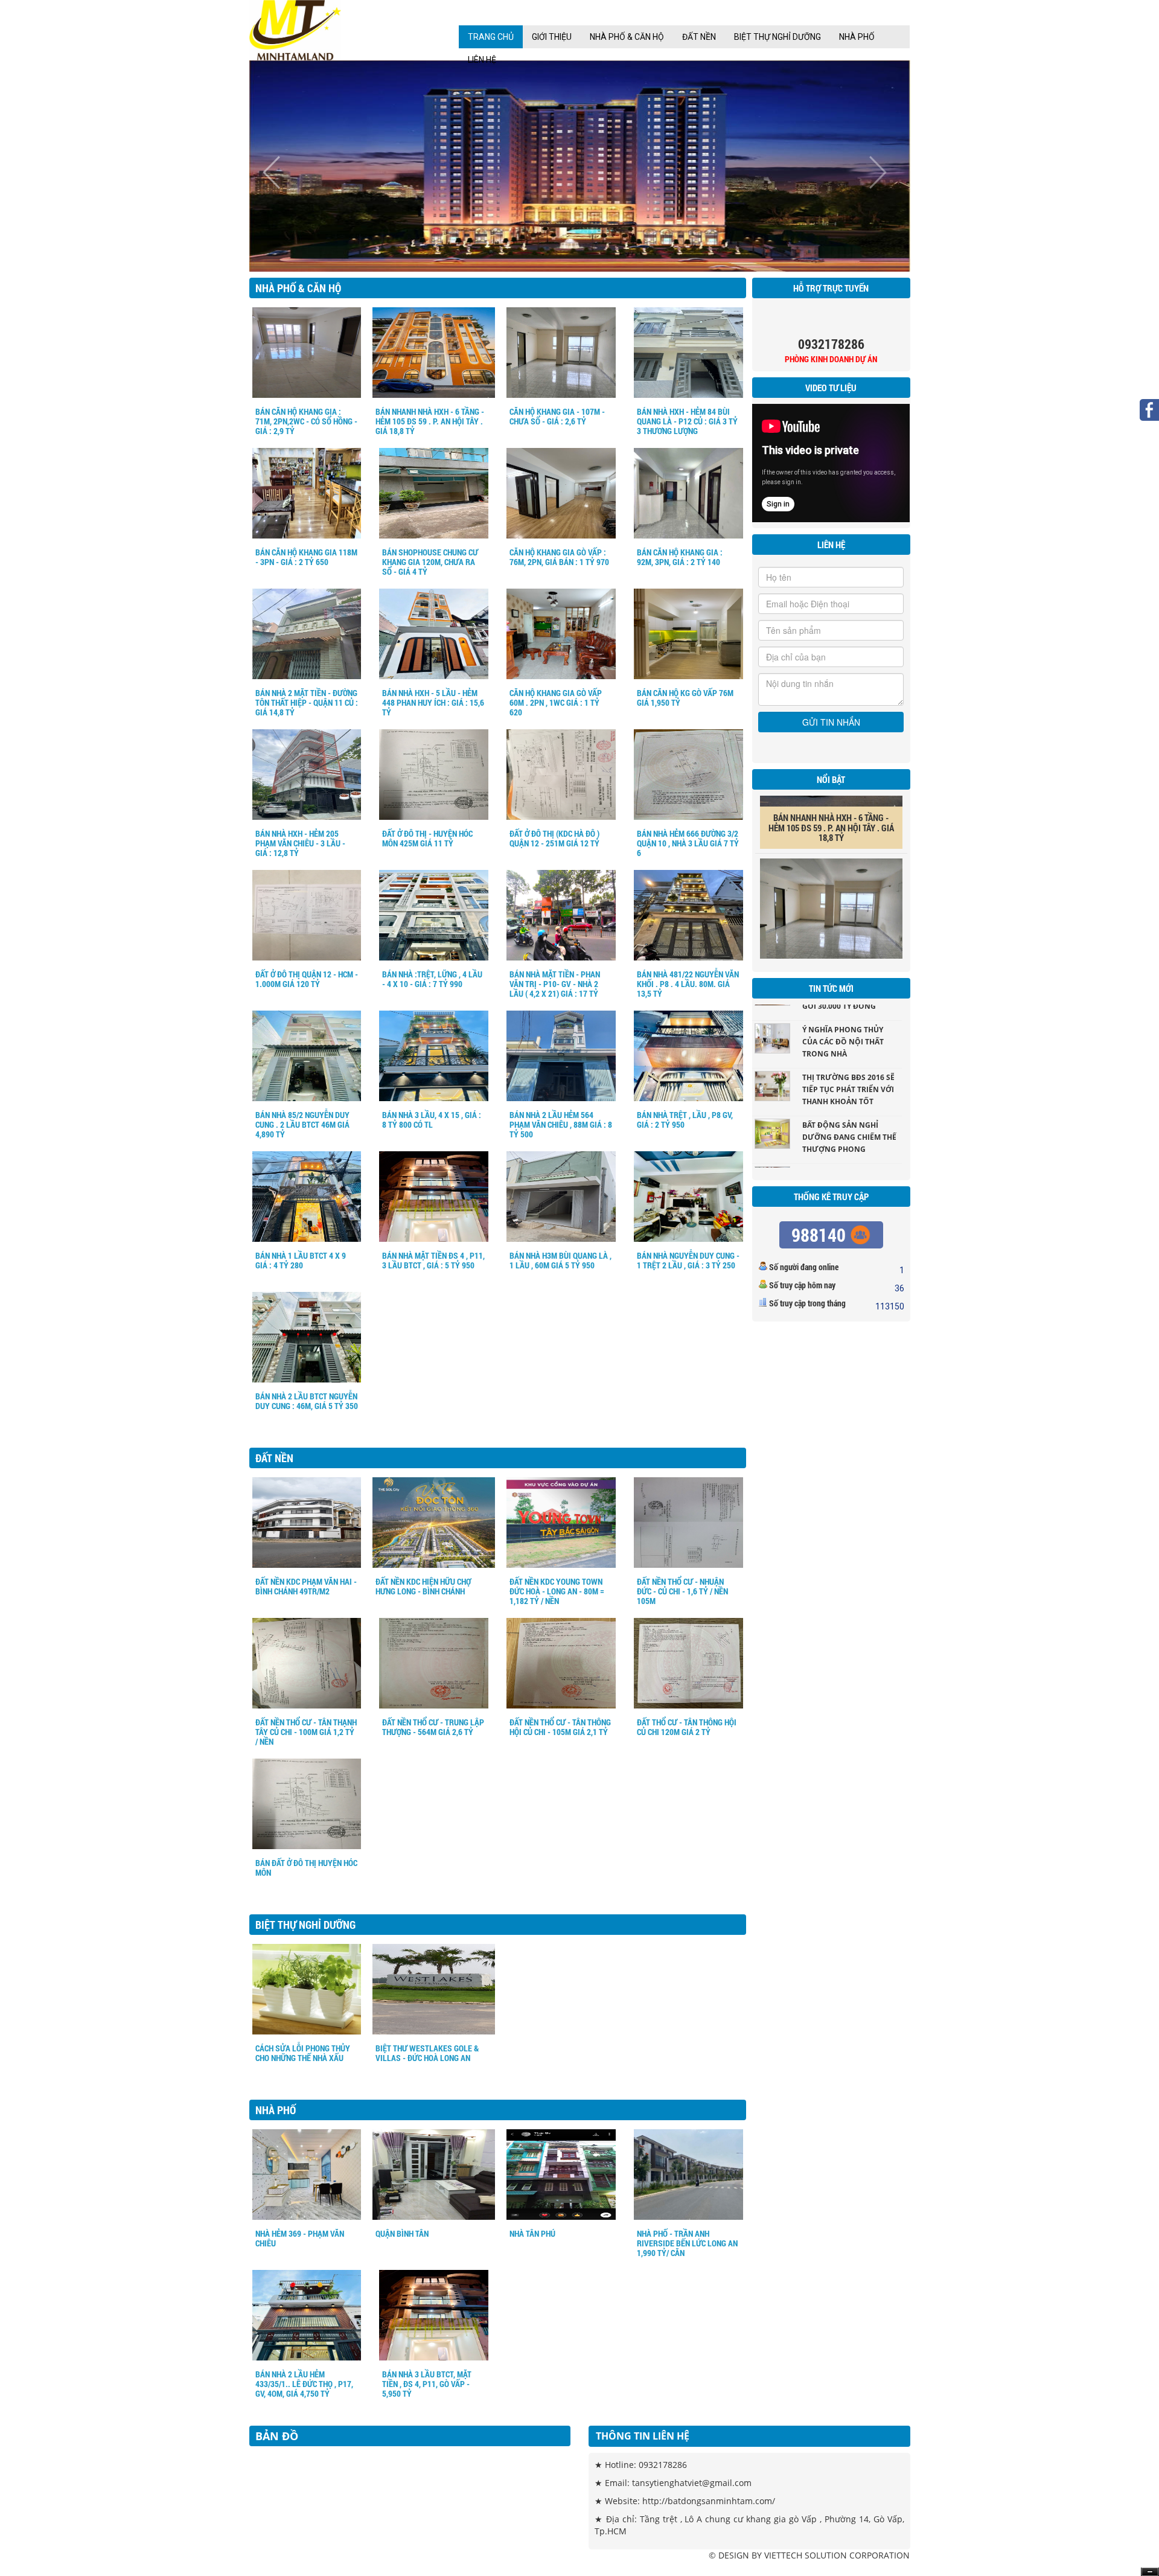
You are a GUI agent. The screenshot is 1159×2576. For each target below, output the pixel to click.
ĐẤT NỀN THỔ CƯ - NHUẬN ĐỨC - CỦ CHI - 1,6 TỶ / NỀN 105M (682, 1591)
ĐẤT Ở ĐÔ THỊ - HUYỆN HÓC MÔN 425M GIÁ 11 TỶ (427, 838)
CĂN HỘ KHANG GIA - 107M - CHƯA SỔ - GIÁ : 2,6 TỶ (557, 416)
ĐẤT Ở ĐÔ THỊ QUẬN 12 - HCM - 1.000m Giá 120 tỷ (307, 979)
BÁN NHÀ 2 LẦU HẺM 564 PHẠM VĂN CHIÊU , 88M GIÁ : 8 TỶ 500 (561, 1124)
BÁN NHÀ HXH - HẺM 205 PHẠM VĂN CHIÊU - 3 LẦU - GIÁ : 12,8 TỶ (300, 843)
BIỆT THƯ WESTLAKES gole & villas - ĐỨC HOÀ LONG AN (427, 2053)
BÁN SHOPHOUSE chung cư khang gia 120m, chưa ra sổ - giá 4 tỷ (430, 562)
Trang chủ (491, 37)
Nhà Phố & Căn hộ (627, 37)
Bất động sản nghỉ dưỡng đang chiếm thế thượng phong (849, 1088)
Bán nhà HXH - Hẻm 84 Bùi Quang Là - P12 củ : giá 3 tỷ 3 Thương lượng (687, 421)
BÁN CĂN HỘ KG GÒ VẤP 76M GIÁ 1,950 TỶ (685, 698)
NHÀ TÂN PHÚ (532, 2233)
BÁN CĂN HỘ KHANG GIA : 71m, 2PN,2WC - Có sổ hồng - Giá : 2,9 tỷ (306, 421)
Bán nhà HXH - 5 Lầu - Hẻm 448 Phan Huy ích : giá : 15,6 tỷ (433, 702)
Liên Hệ (482, 60)
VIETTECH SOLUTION (806, 2555)
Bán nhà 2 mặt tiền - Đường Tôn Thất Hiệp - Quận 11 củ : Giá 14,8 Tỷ (307, 702)
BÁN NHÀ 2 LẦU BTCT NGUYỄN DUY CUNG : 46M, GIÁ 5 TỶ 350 (307, 1401)
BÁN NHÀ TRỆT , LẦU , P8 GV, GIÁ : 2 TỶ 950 (685, 1120)
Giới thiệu (552, 37)
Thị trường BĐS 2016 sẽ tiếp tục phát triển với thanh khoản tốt (848, 1040)
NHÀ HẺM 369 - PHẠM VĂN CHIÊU (300, 2238)
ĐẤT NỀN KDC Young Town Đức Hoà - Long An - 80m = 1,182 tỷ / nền (557, 1591)
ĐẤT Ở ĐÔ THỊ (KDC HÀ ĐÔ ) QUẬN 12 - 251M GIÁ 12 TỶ (554, 838)
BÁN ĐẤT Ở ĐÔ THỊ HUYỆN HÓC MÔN (306, 1868)
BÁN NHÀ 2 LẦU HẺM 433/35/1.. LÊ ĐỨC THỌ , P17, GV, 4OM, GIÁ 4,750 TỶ (304, 2384)
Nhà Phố (857, 37)
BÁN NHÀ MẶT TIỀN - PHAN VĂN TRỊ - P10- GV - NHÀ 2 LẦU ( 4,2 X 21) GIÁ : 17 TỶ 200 (555, 989)
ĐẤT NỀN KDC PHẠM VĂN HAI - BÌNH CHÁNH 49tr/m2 (306, 1586)
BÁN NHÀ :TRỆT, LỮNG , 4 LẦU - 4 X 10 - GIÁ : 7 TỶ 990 (432, 979)
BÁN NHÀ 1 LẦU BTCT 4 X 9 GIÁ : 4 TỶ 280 (301, 1260)
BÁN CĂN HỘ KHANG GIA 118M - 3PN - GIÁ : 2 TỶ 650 (306, 557)
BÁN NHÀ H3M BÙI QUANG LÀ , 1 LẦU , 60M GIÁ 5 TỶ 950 (560, 1260)
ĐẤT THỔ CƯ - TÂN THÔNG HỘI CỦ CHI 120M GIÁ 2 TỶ (687, 1727)
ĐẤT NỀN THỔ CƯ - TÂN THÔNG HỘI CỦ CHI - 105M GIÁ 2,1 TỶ (560, 1727)
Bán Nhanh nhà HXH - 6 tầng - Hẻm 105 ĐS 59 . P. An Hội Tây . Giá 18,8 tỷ (430, 421)
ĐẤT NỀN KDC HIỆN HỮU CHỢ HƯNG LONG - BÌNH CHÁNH (423, 1586)
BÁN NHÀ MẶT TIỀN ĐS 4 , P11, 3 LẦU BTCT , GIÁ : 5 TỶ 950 (433, 1260)
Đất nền (699, 37)
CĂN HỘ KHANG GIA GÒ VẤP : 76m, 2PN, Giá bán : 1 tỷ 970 (559, 557)
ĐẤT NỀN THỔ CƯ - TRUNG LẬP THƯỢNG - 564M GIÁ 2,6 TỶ (433, 1727)
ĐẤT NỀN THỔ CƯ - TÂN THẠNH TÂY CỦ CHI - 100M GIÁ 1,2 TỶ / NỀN (306, 1732)
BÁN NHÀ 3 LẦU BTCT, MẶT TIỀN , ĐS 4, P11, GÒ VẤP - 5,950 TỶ (427, 2384)
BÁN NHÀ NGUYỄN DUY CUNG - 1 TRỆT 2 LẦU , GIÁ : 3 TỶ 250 (688, 1260)
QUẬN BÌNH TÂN (402, 2233)
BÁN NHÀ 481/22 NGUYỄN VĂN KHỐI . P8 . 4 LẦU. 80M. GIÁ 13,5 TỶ (688, 984)
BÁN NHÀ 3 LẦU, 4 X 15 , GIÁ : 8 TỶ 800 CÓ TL (432, 1120)
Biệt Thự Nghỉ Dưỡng (777, 37)
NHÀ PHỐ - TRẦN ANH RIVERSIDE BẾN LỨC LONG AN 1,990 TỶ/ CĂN (687, 2243)
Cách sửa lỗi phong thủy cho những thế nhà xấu (303, 2053)
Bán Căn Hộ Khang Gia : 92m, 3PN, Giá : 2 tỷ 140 (680, 557)
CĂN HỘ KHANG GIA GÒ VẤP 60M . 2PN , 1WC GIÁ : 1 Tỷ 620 (556, 702)
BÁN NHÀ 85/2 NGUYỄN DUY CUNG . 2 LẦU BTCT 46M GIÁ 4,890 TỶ (302, 1124)
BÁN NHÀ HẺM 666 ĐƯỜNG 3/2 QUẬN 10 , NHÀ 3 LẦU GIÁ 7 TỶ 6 (688, 843)
